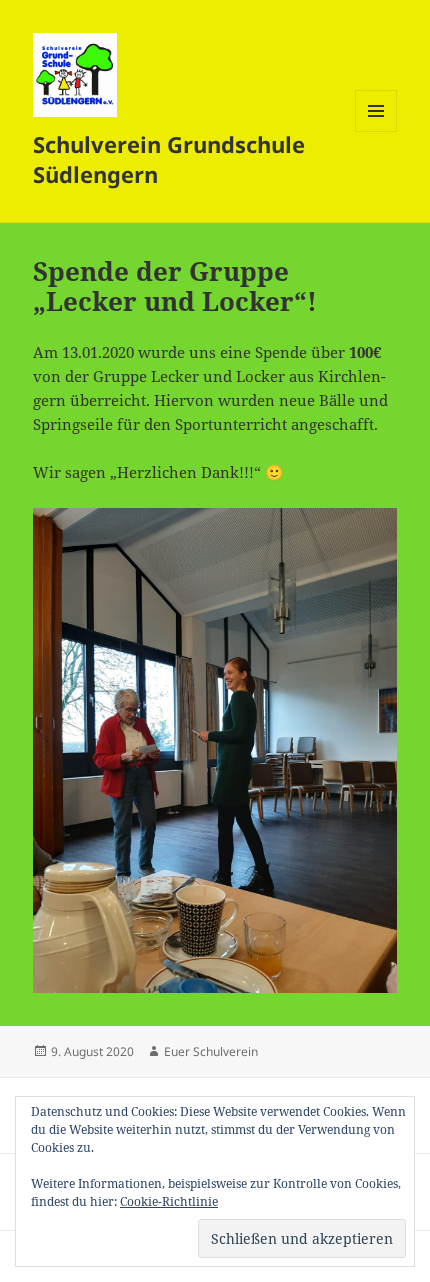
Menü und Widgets (376, 131)
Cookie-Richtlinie (169, 1201)
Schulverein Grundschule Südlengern (169, 159)
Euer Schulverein (211, 1051)
